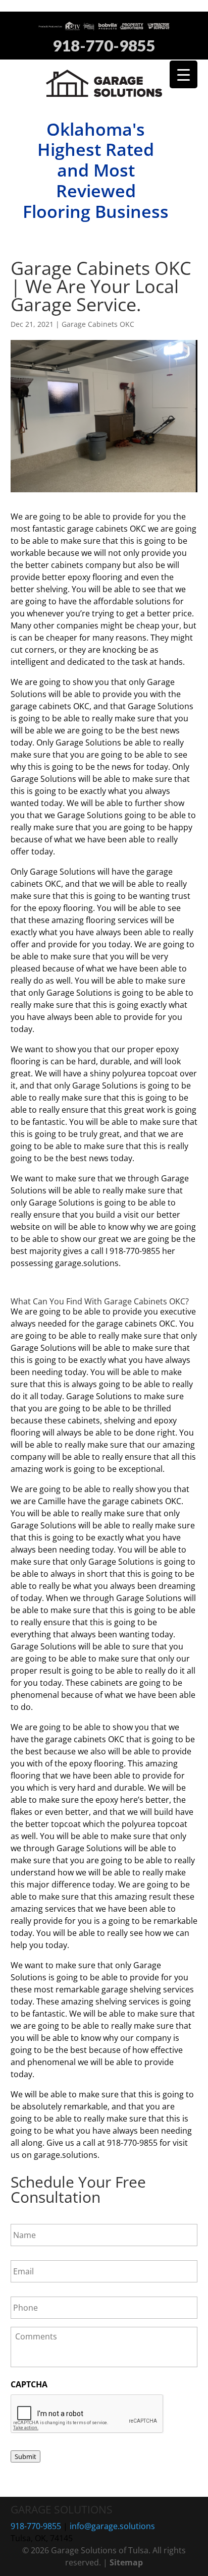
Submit (25, 2456)
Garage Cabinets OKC (98, 324)
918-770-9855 (104, 46)
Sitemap (126, 2562)
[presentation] (87, 2414)
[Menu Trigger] (184, 74)
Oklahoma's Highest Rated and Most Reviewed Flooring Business (96, 170)
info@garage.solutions (112, 2526)
